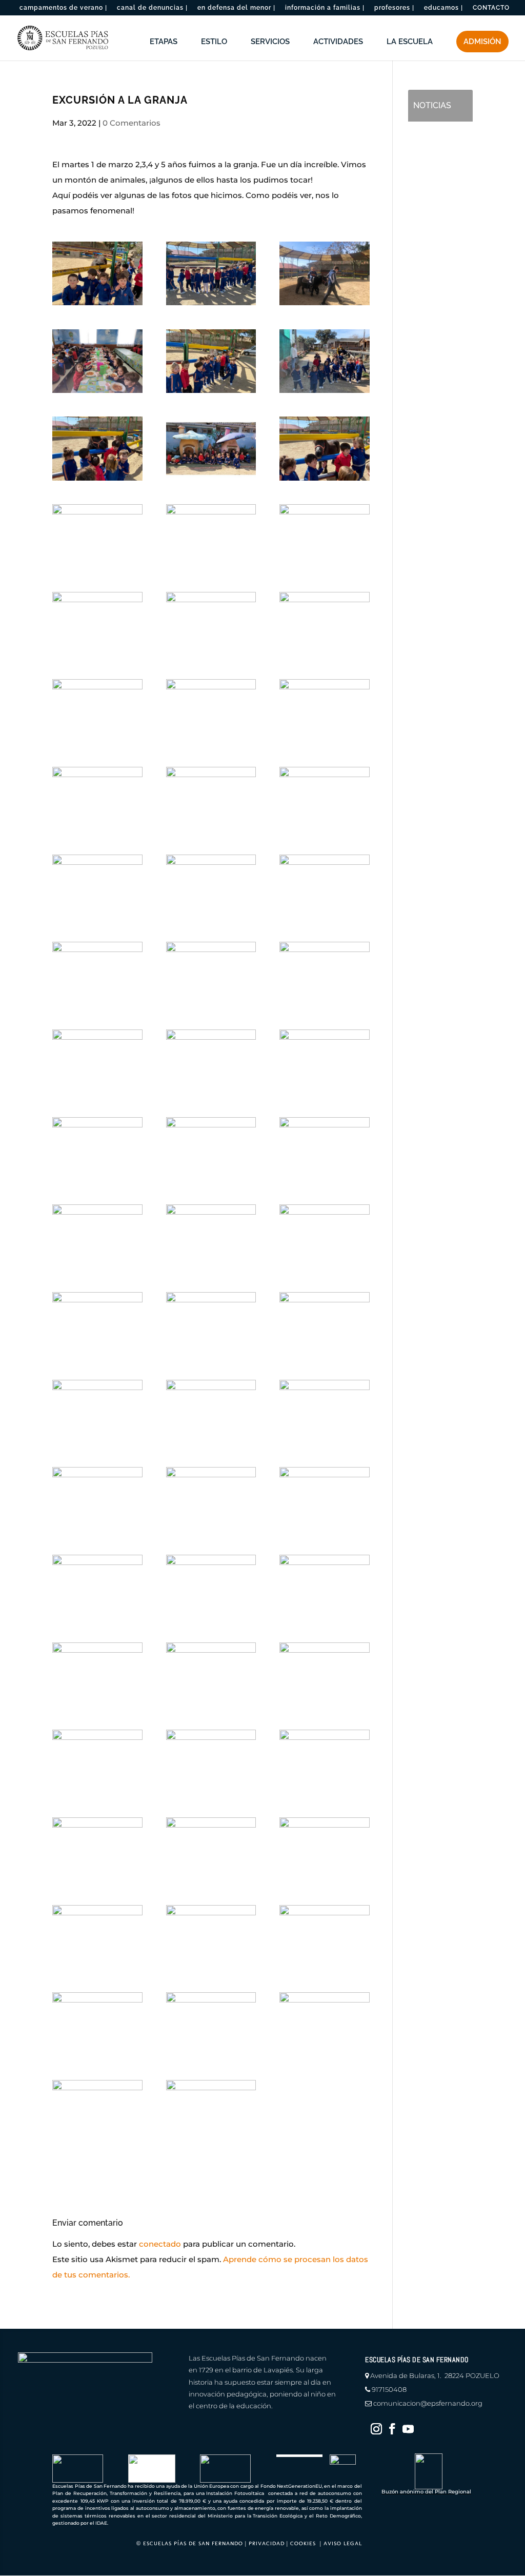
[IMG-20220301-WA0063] (324, 1149)
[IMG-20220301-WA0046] (211, 1937)
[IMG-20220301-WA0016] (324, 1761)
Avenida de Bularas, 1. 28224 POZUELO (435, 2375)
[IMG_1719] (324, 1499)
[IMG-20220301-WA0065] (211, 1149)
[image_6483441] (211, 886)
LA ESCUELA (410, 42)
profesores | (394, 8)
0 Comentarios (132, 123)
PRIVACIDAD (267, 2543)
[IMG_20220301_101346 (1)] (97, 1587)
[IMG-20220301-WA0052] (211, 624)
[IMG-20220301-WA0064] (97, 1236)
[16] (211, 448)
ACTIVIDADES (338, 42)
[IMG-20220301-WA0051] (324, 448)
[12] (211, 1324)
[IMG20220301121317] (211, 1674)
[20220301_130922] (97, 361)
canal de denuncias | (152, 8)
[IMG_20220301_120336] (324, 1674)
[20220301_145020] (97, 536)
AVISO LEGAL (343, 2543)
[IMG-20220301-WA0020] (211, 1061)
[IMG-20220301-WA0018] (324, 1061)
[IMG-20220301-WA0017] (324, 361)
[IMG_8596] (324, 1937)
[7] (97, 974)
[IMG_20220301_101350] (97, 1761)
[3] (324, 799)
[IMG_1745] (324, 2024)
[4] (211, 799)
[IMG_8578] (97, 1412)
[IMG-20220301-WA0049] (211, 361)
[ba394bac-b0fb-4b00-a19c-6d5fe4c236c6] (324, 974)
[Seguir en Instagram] (376, 2429)
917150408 (389, 2389)
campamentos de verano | (63, 8)
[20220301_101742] (97, 1674)
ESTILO (214, 42)
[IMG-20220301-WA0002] (324, 1324)
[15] (324, 711)
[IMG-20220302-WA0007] (324, 886)
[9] (97, 273)
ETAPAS (164, 42)
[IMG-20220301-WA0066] (97, 1149)
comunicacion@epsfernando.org (428, 2403)
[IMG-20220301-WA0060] (211, 1412)
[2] (97, 886)
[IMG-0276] (97, 1499)
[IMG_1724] (324, 1849)
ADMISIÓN (482, 42)
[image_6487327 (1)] (324, 273)
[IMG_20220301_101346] (211, 1587)
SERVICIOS (270, 42)
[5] (324, 536)
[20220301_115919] (97, 1937)
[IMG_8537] (324, 1412)
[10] (324, 1587)
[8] (211, 1761)
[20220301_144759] (97, 2024)
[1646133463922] (211, 1849)
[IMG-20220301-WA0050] (324, 624)
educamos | (443, 8)
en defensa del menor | (236, 8)
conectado (160, 2244)
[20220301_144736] (97, 2112)
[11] (324, 1236)
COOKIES (303, 2543)
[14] (97, 624)
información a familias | (325, 8)
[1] (97, 799)
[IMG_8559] (97, 1849)
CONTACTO (491, 8)
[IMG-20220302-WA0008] (211, 1236)
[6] (97, 711)
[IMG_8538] (211, 1499)
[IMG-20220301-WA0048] (211, 273)
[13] (211, 711)
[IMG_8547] (211, 2024)
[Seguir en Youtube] (408, 2429)
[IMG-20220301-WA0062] (97, 1061)
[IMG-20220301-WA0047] (211, 2112)
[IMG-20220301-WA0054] (97, 448)
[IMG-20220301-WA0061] (97, 1324)
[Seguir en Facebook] (392, 2429)
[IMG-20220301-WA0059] (211, 974)
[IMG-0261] (211, 536)
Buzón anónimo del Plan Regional (426, 2492)
